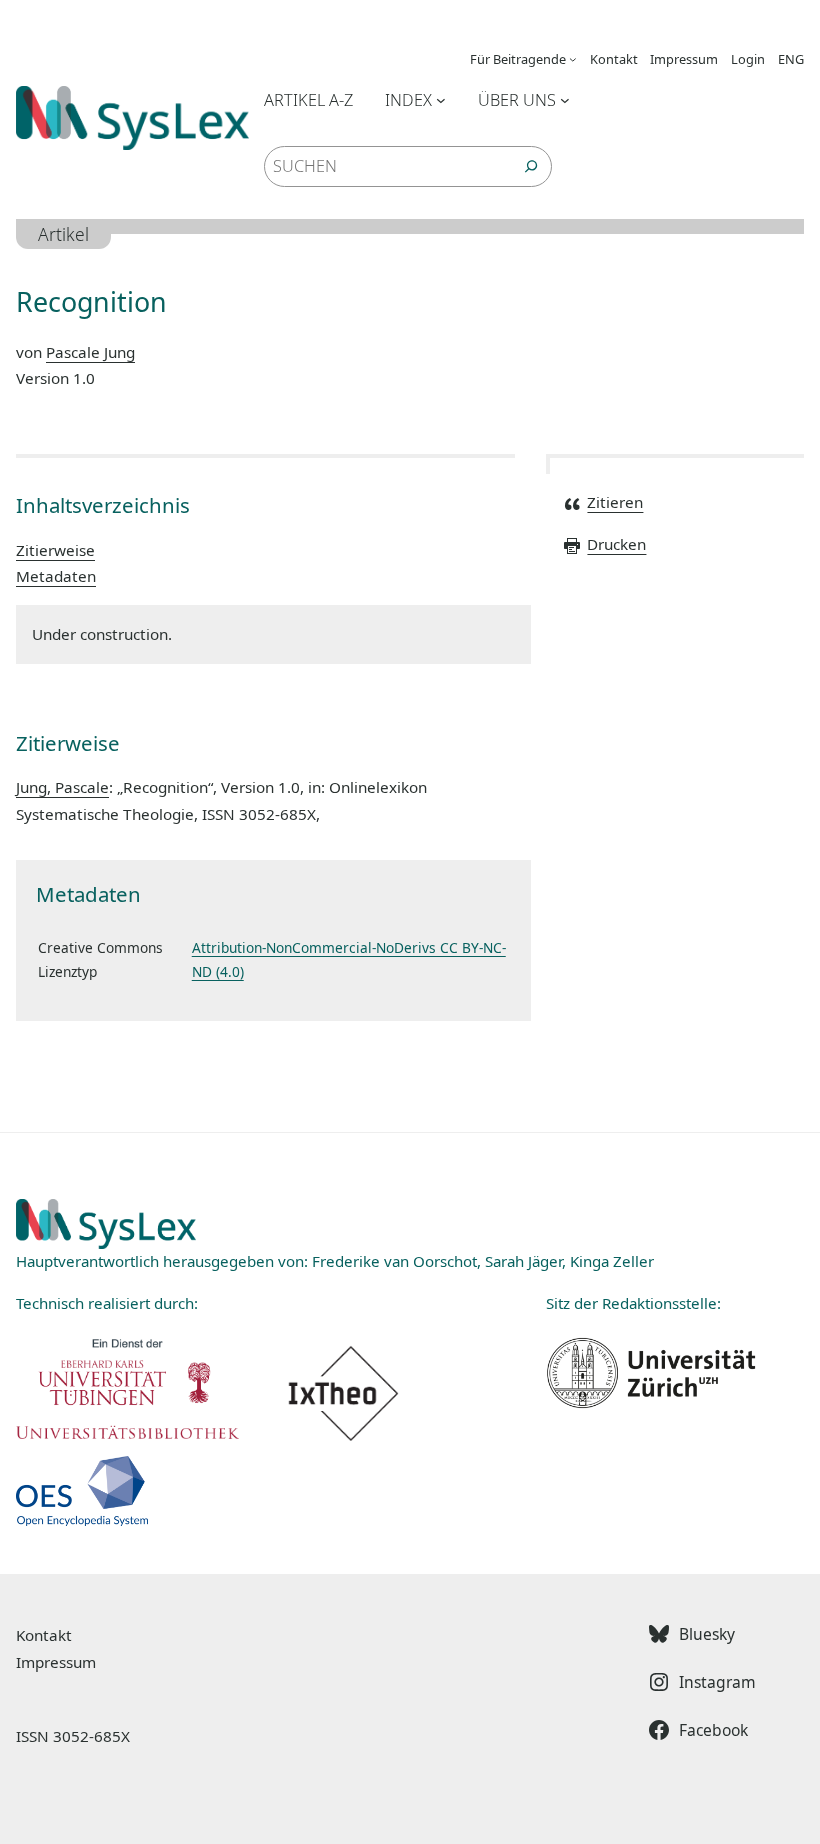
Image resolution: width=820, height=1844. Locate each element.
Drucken (616, 544)
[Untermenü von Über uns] (565, 100)
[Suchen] (531, 166)
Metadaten (56, 576)
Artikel (63, 234)
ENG (791, 59)
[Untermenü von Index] (441, 100)
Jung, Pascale (62, 787)
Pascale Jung (90, 352)
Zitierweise (55, 550)
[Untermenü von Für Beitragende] (573, 59)
